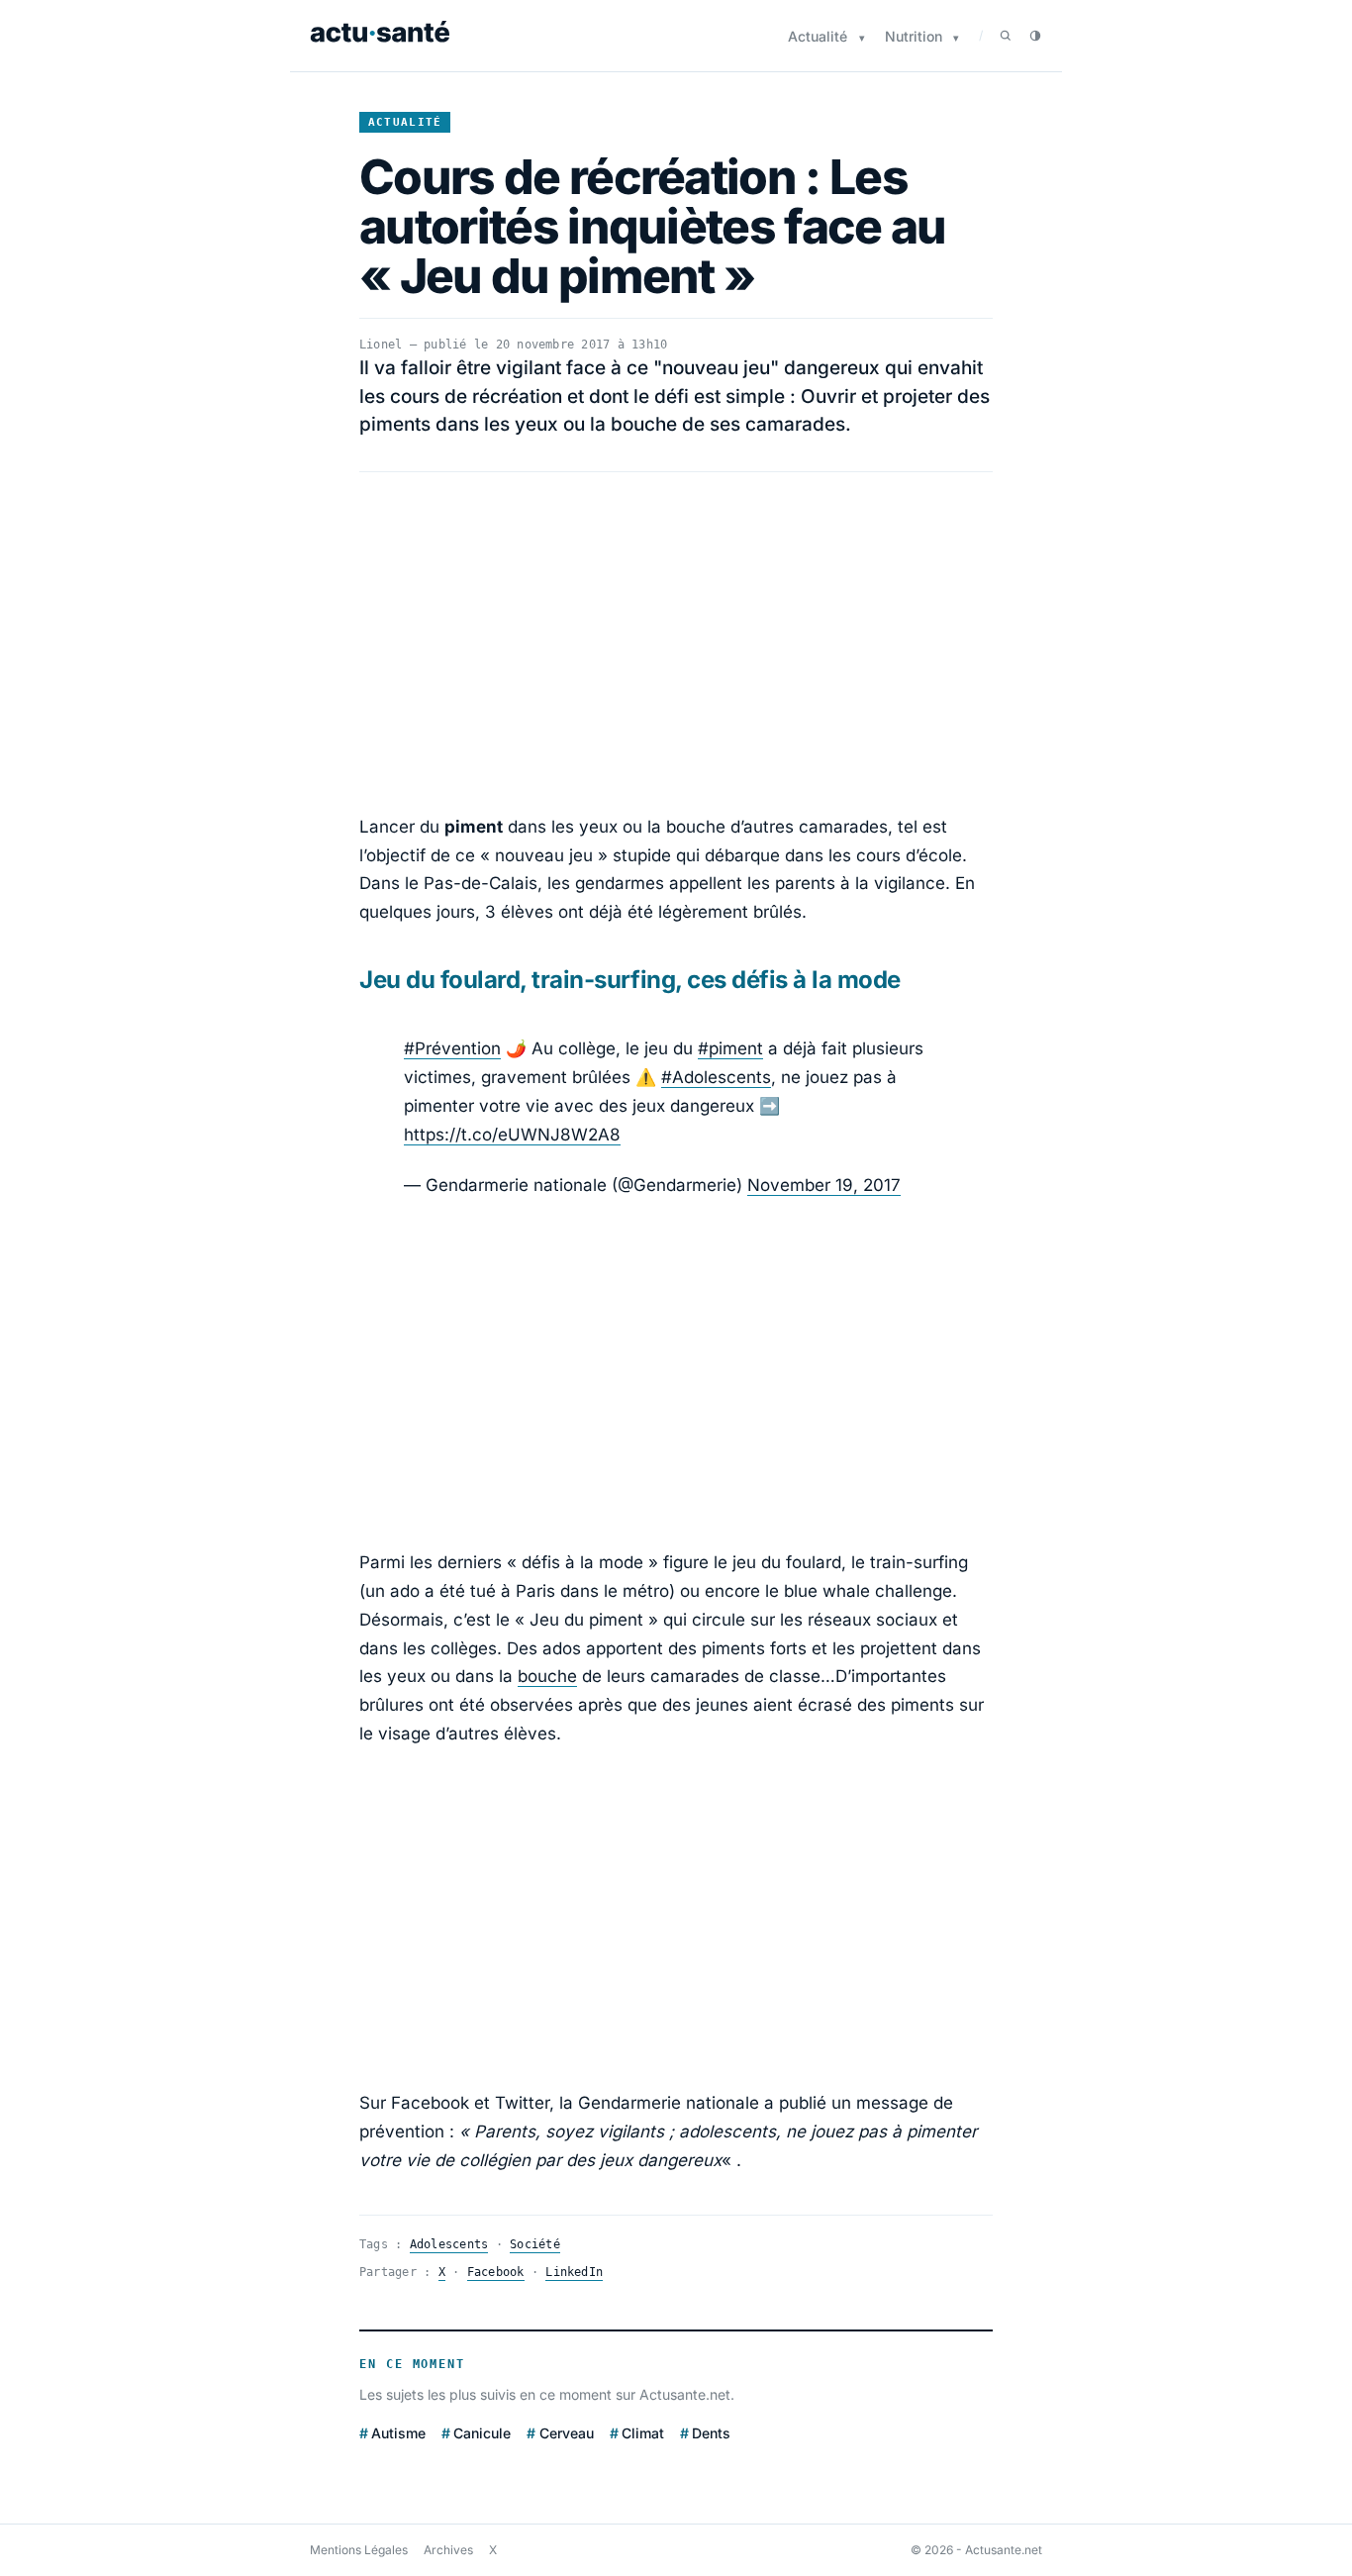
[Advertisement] (676, 643)
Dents (711, 2433)
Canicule (482, 2433)
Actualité (818, 36)
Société (535, 2244)
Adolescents (449, 2244)
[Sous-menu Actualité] (862, 38)
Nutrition (914, 36)
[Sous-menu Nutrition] (956, 38)
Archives (448, 2550)
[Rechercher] (1006, 36)
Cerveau (566, 2433)
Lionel (381, 345)
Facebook (496, 2272)
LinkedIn (574, 2272)
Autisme (398, 2433)
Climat (643, 2433)
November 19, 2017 (824, 1185)
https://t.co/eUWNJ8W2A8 (512, 1135)
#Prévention (452, 1048)
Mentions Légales (359, 2550)
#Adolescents (716, 1077)
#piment (730, 1048)
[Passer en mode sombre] (1035, 36)
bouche (547, 1676)
